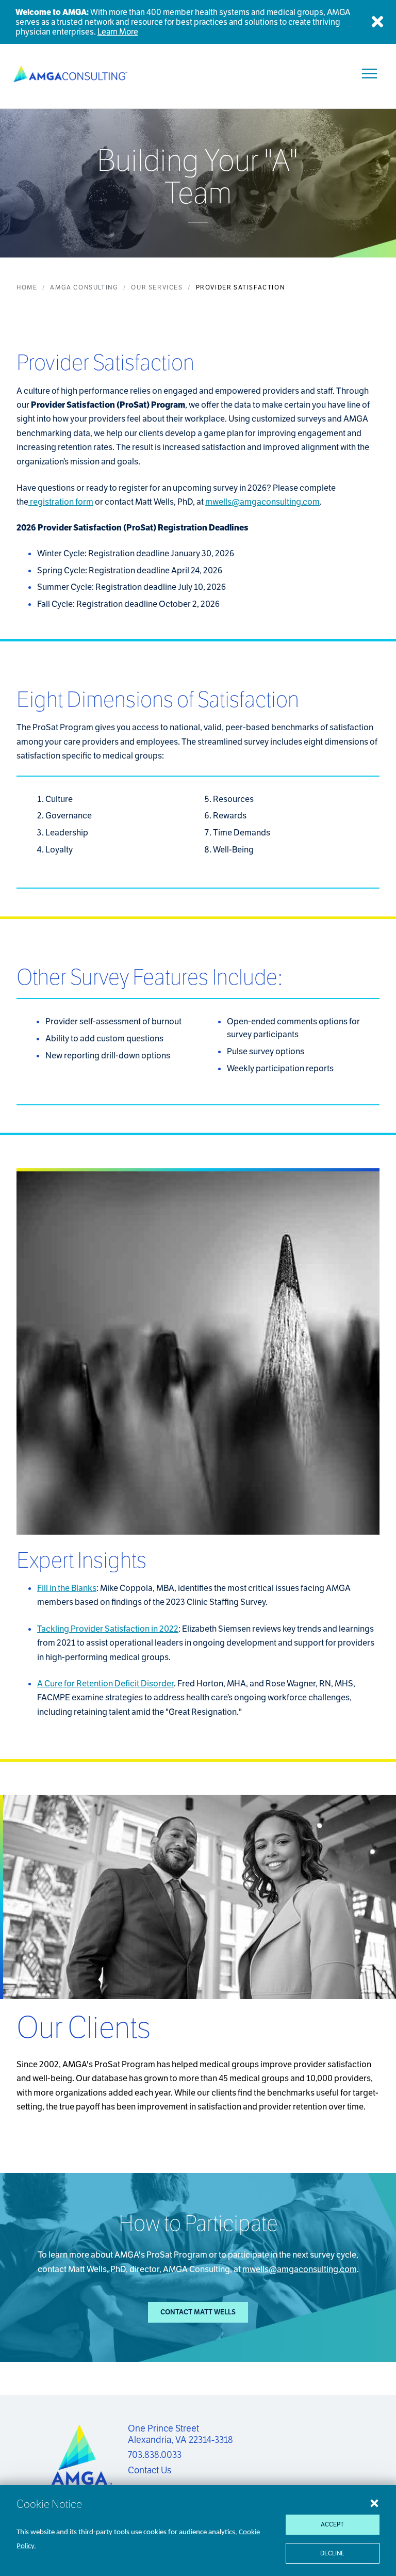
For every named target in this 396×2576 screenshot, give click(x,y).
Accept (332, 2524)
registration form (61, 502)
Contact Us (150, 2470)
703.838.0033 (155, 2455)
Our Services (157, 287)
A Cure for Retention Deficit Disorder (105, 1684)
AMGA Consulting (84, 287)
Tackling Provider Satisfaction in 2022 (108, 1629)
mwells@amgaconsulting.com (262, 502)
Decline (332, 2553)
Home (27, 287)
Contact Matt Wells (198, 2312)
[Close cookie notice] (374, 2503)
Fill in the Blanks (67, 1588)
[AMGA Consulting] (70, 74)
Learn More (118, 32)
